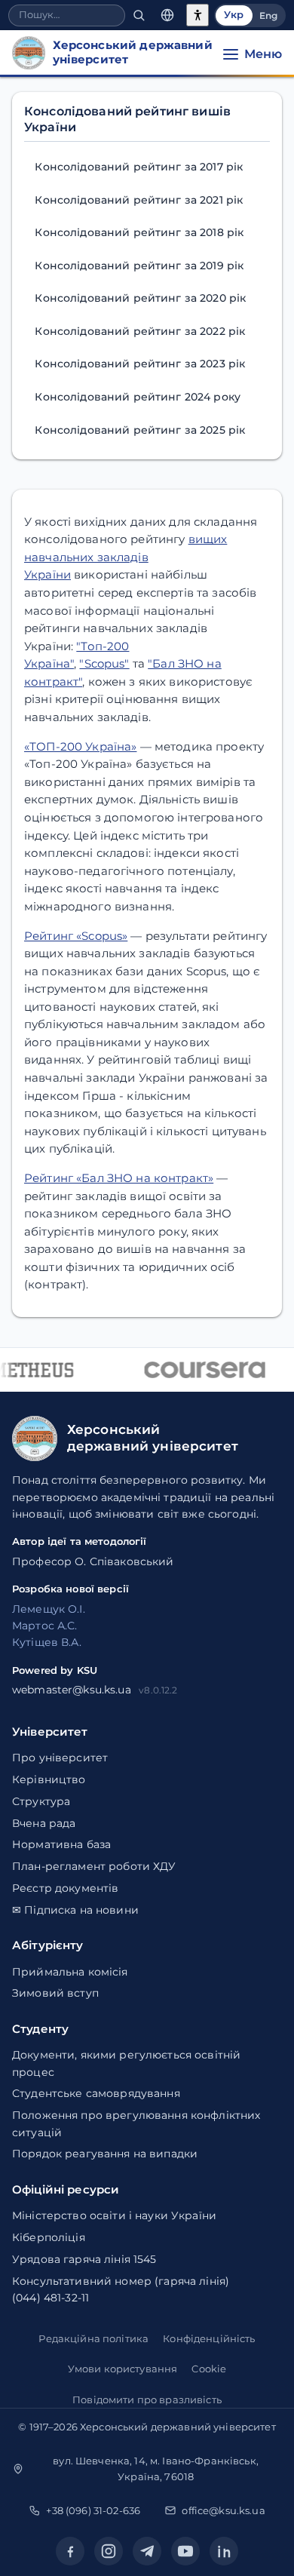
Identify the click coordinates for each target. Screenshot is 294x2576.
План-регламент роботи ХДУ (94, 1866)
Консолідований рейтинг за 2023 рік (140, 364)
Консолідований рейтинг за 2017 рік (139, 167)
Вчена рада (44, 1823)
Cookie (209, 2369)
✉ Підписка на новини (75, 1910)
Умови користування (123, 2369)
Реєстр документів (65, 1888)
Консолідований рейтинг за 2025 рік (140, 430)
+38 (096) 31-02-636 (93, 2510)
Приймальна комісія (70, 1972)
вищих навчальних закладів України (126, 557)
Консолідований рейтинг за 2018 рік (139, 232)
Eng (268, 15)
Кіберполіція (49, 2237)
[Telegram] (147, 2551)
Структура (41, 1801)
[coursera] (203, 1370)
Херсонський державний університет (178, 2427)
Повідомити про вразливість (147, 2399)
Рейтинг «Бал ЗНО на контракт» (119, 1178)
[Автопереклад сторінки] (167, 15)
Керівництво (49, 1779)
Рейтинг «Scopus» (76, 936)
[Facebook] (70, 2551)
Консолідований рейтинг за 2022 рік (140, 331)
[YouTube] (185, 2551)
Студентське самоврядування (96, 2093)
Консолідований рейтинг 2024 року (138, 397)
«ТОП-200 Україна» (80, 746)
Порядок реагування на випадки (105, 2154)
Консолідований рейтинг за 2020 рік (140, 298)
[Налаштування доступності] (198, 15)
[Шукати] (139, 15)
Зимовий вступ (55, 1993)
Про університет (60, 1758)
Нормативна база (61, 1844)
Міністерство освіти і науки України (114, 2215)
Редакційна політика (93, 2338)
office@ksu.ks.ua (223, 2510)
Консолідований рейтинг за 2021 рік (139, 200)
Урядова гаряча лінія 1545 (84, 2259)
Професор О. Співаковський (93, 1561)
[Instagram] (109, 2551)
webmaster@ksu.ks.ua (72, 1690)
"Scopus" (104, 663)
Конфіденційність (209, 2338)
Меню (263, 54)
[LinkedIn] (224, 2551)
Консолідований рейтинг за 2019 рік (139, 266)
